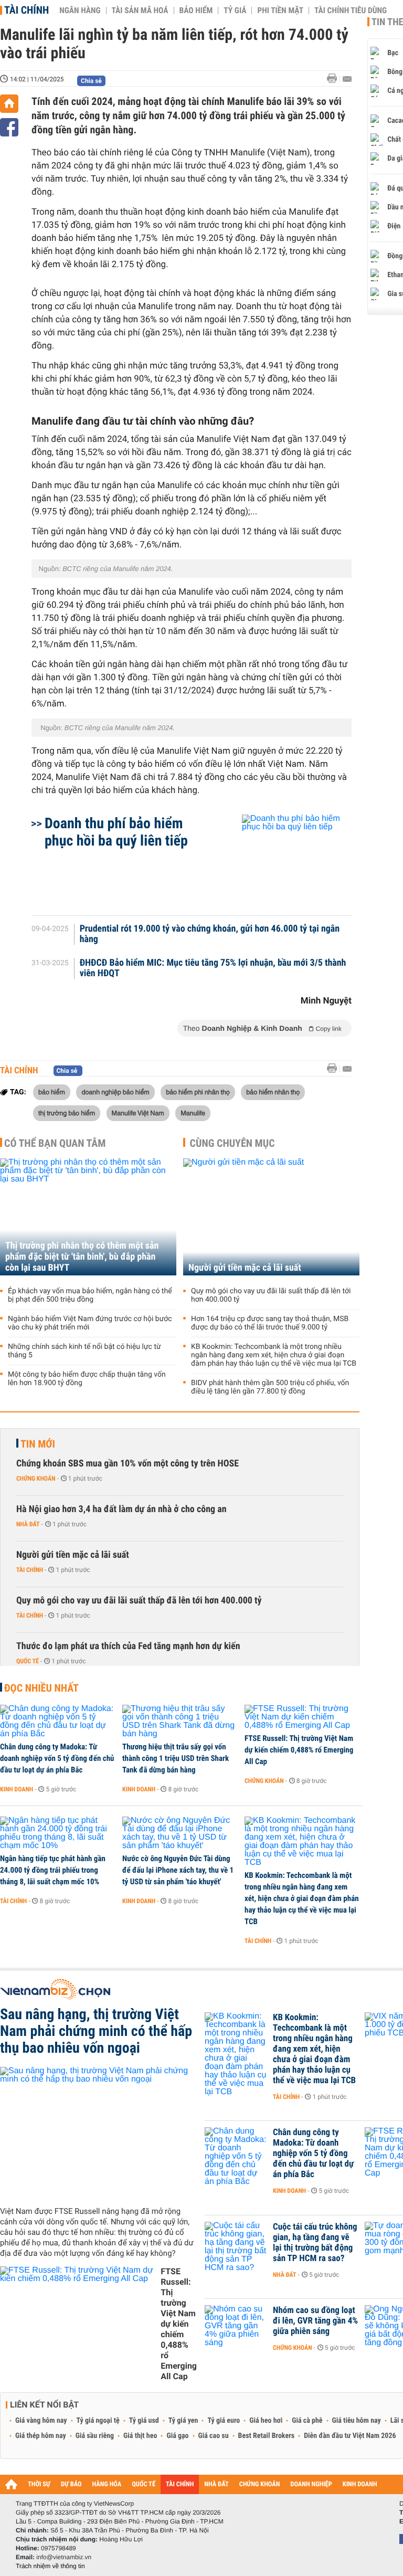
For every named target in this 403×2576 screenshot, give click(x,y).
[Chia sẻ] (9, 127)
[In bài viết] (335, 78)
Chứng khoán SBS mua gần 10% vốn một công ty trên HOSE (128, 1464)
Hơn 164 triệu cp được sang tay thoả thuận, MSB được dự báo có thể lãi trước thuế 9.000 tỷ (270, 1323)
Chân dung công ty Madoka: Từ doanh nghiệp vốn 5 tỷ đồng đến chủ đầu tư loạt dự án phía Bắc (57, 1758)
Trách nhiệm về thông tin (50, 2566)
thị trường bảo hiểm (67, 1113)
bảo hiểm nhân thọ (273, 1092)
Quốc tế (28, 1661)
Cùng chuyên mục (232, 1143)
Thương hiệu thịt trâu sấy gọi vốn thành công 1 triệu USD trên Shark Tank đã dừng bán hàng (176, 1758)
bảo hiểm (52, 1092)
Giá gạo (177, 2436)
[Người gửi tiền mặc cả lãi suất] (271, 1217)
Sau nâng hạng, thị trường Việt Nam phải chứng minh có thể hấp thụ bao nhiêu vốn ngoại (96, 2031)
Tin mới (38, 1444)
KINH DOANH (360, 2484)
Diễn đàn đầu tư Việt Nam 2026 (350, 2436)
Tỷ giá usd (144, 2421)
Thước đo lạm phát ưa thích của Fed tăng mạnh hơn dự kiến (128, 1646)
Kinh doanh (17, 1789)
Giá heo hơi (266, 2421)
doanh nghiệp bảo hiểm (115, 1092)
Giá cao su (214, 2436)
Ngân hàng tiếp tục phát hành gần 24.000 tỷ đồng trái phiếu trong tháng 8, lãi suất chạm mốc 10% (53, 1870)
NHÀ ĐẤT (216, 2484)
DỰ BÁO (71, 2484)
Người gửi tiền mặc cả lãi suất (245, 1268)
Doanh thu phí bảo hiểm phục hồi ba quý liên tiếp (116, 832)
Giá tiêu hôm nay (357, 2421)
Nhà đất (28, 1524)
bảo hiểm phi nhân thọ (198, 1092)
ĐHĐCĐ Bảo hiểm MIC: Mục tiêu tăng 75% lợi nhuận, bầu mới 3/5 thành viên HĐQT (213, 968)
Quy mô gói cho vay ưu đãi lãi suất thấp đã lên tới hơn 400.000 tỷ (271, 1295)
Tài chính (26, 10)
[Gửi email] (347, 79)
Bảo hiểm (196, 10)
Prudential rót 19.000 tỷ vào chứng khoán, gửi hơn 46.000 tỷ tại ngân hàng (210, 934)
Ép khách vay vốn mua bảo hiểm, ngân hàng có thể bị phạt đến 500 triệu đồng (90, 1295)
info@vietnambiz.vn (64, 2557)
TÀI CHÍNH (180, 2484)
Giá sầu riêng (95, 2436)
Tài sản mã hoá (140, 10)
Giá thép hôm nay (41, 2436)
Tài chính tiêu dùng (351, 10)
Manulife (193, 1113)
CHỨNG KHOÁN (260, 2484)
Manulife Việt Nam (138, 1113)
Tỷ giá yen (183, 2421)
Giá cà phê (307, 2421)
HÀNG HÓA (107, 2484)
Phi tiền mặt (280, 10)
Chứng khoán (36, 1479)
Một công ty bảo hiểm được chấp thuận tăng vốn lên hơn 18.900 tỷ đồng (87, 1379)
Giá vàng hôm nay (41, 2421)
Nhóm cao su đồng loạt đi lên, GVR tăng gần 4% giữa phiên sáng (315, 2321)
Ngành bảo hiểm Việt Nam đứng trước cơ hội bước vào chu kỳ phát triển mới (90, 1323)
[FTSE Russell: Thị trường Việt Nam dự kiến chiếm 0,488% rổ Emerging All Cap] (302, 1717)
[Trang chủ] (9, 104)
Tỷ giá (235, 10)
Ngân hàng (80, 10)
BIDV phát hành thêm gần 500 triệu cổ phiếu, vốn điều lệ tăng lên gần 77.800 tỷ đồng (270, 1387)
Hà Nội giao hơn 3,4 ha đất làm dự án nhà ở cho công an (121, 1509)
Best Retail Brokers (267, 2436)
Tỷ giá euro (224, 2421)
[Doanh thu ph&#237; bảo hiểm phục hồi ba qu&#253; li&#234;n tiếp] (284, 860)
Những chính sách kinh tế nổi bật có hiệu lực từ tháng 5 (84, 1351)
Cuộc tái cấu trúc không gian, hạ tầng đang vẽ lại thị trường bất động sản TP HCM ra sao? (315, 2243)
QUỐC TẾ (144, 2484)
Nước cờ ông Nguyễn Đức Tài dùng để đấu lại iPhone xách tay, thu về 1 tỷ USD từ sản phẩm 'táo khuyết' (178, 1870)
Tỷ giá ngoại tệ (98, 2421)
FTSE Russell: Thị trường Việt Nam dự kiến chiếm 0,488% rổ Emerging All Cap (299, 1750)
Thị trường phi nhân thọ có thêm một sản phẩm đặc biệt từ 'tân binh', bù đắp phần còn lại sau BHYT (82, 1257)
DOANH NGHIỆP (311, 2484)
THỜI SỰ (39, 2484)
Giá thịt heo (140, 2436)
